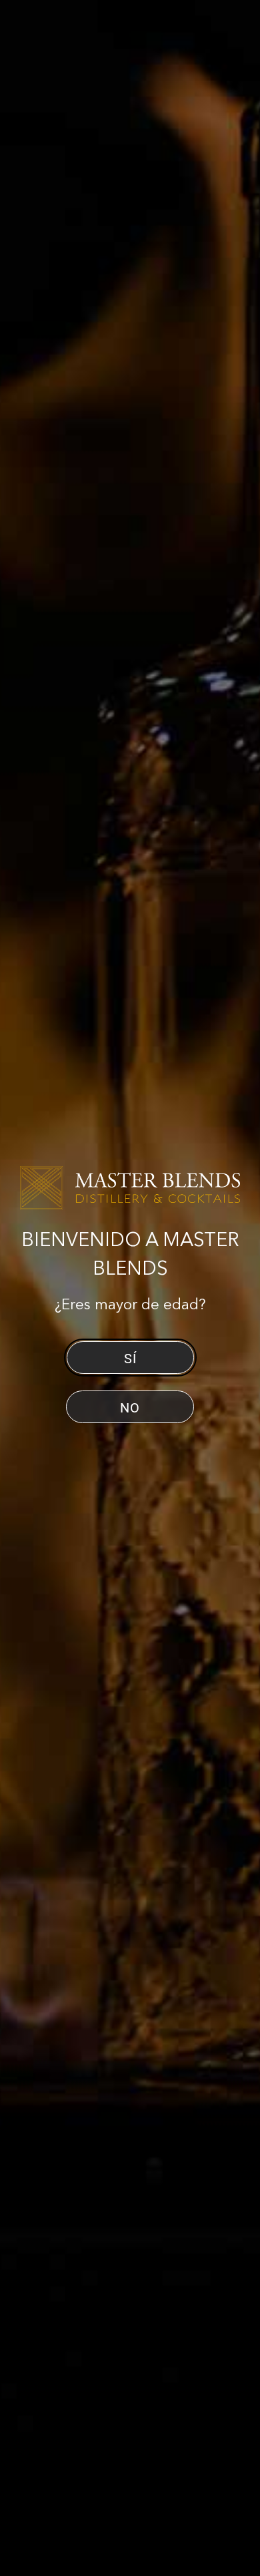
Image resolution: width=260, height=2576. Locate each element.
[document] (130, 1288)
